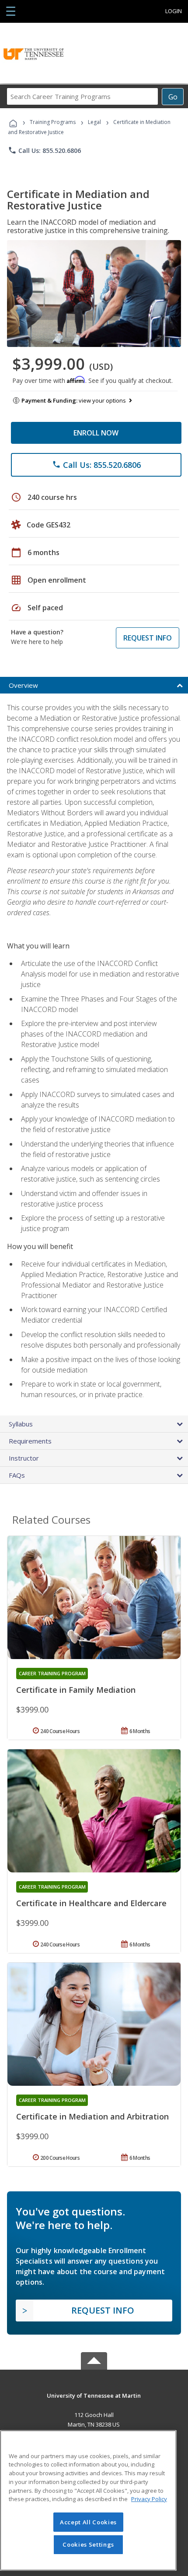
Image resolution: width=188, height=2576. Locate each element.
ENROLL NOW (96, 433)
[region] (88, 2500)
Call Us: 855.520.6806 (44, 150)
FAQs (17, 1475)
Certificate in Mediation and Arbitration (92, 2116)
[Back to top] (94, 2395)
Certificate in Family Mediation (76, 1690)
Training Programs (53, 122)
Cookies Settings (88, 2544)
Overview (23, 685)
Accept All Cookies (88, 2522)
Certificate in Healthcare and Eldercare (91, 1903)
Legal (94, 122)
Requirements (30, 1441)
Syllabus (21, 1424)
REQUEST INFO (148, 638)
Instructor (24, 1458)
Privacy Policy (149, 2499)
